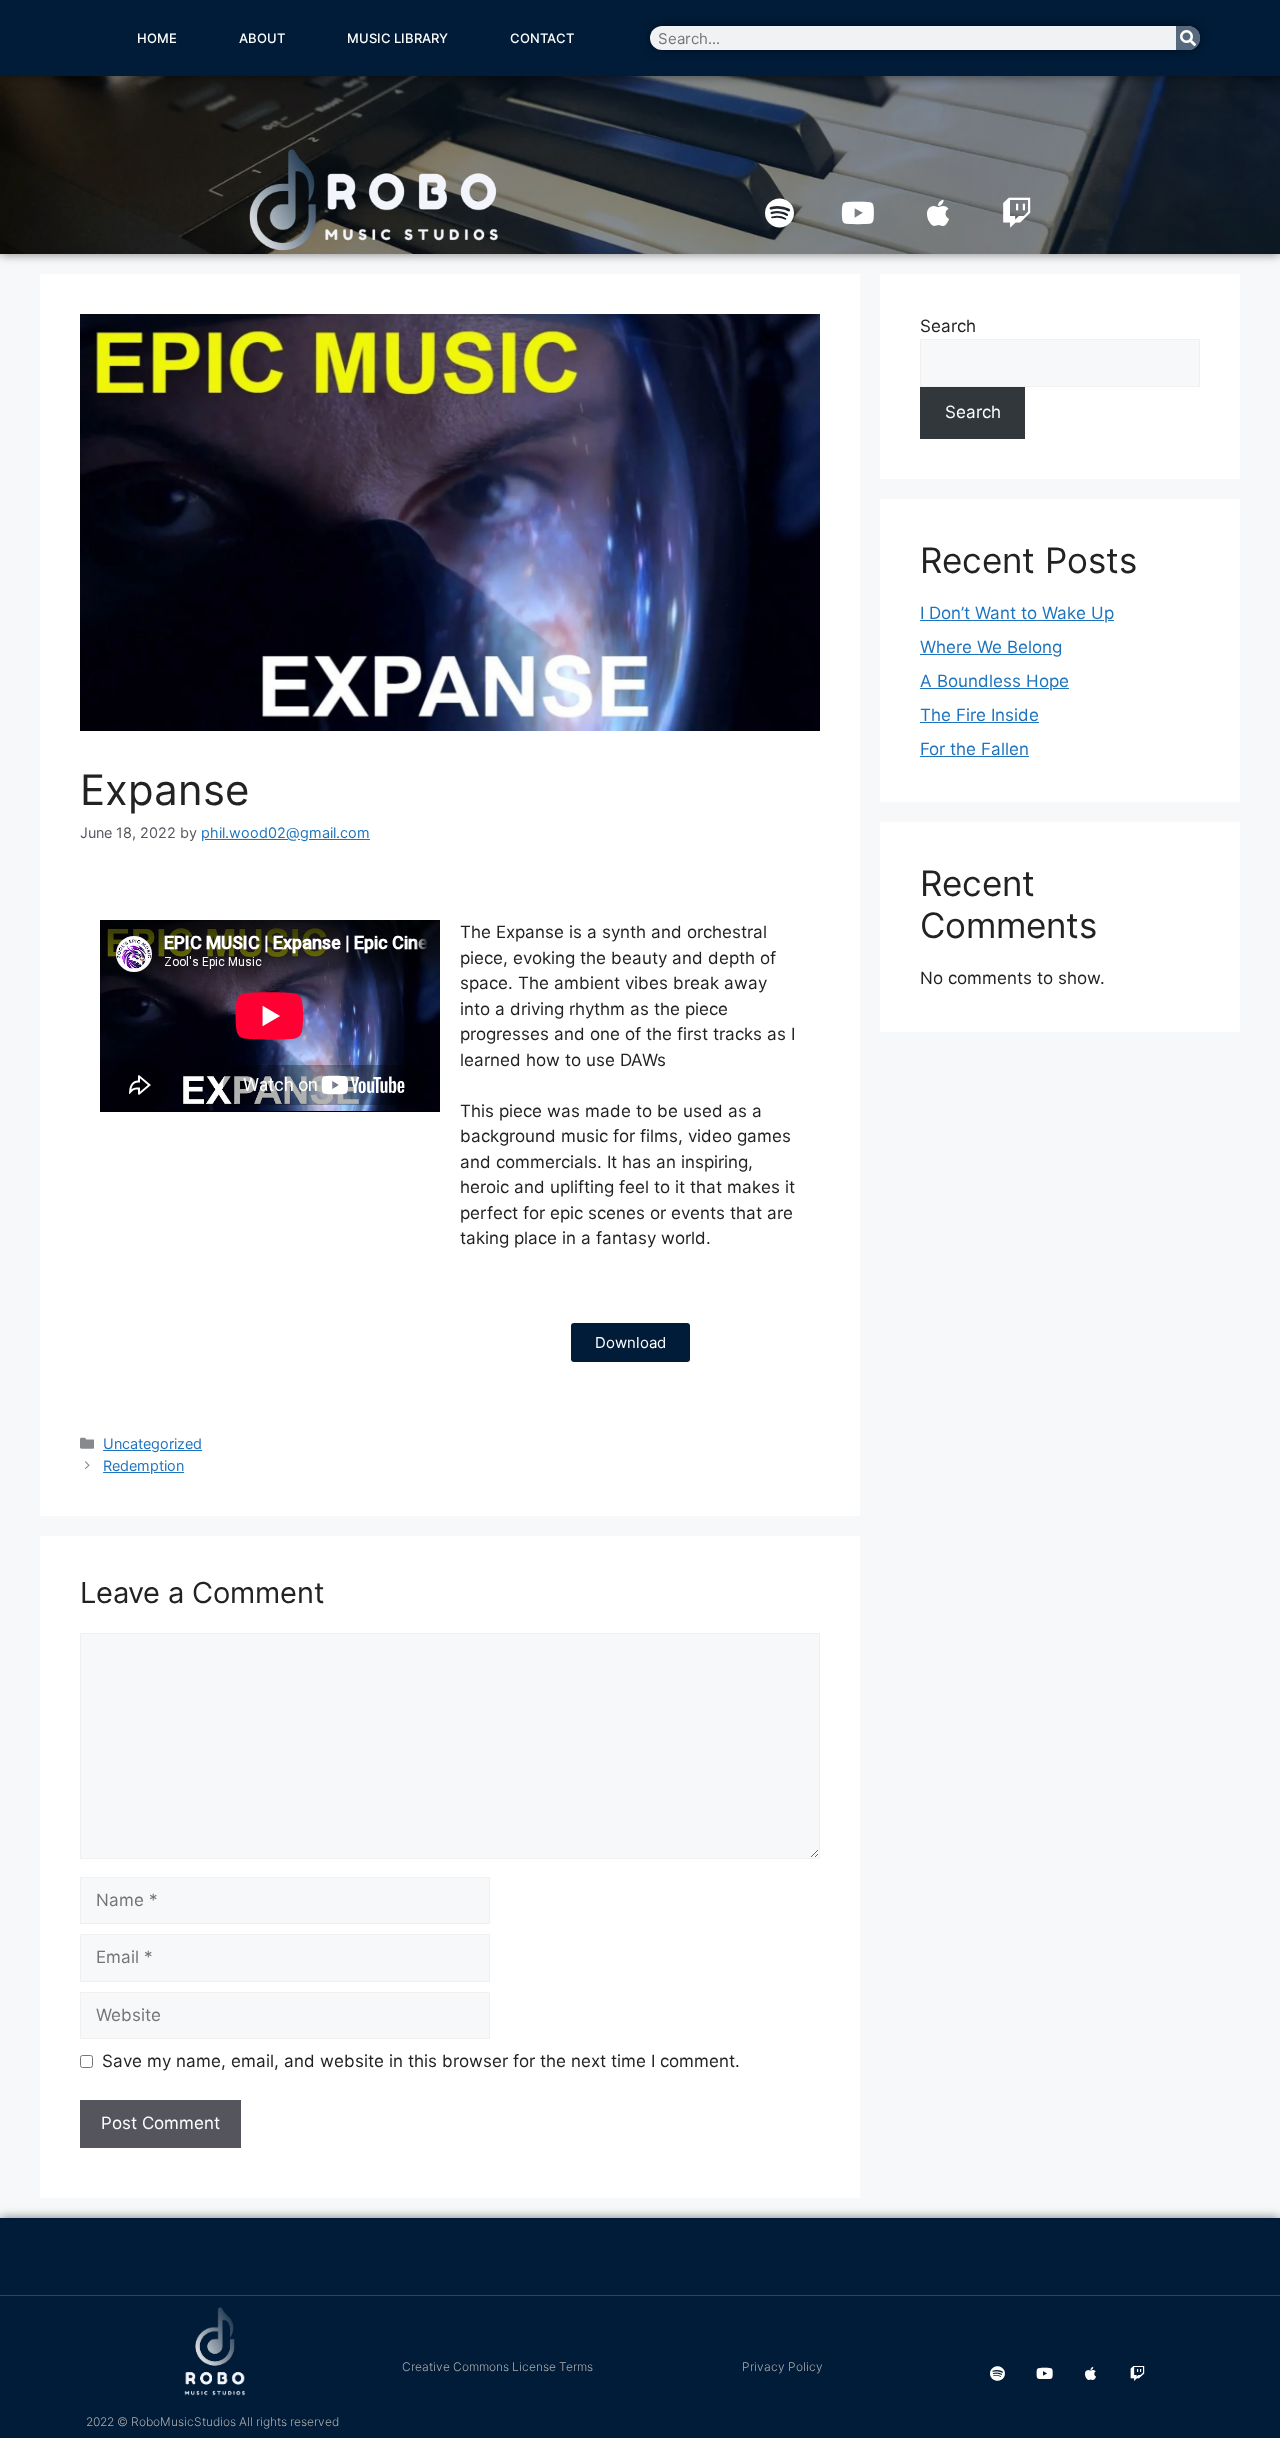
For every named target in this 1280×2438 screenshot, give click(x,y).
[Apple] (938, 213)
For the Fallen (974, 749)
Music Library (397, 38)
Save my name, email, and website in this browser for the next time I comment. (421, 2061)
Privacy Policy (782, 2366)
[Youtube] (858, 213)
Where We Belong (991, 647)
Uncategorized (152, 1443)
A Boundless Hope (994, 681)
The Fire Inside (979, 715)
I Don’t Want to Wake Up (1017, 613)
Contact (542, 38)
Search (948, 326)
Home (157, 38)
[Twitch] (1017, 213)
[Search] (1188, 38)
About (262, 38)
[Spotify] (779, 213)
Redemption (143, 1465)
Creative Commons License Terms (497, 2366)
